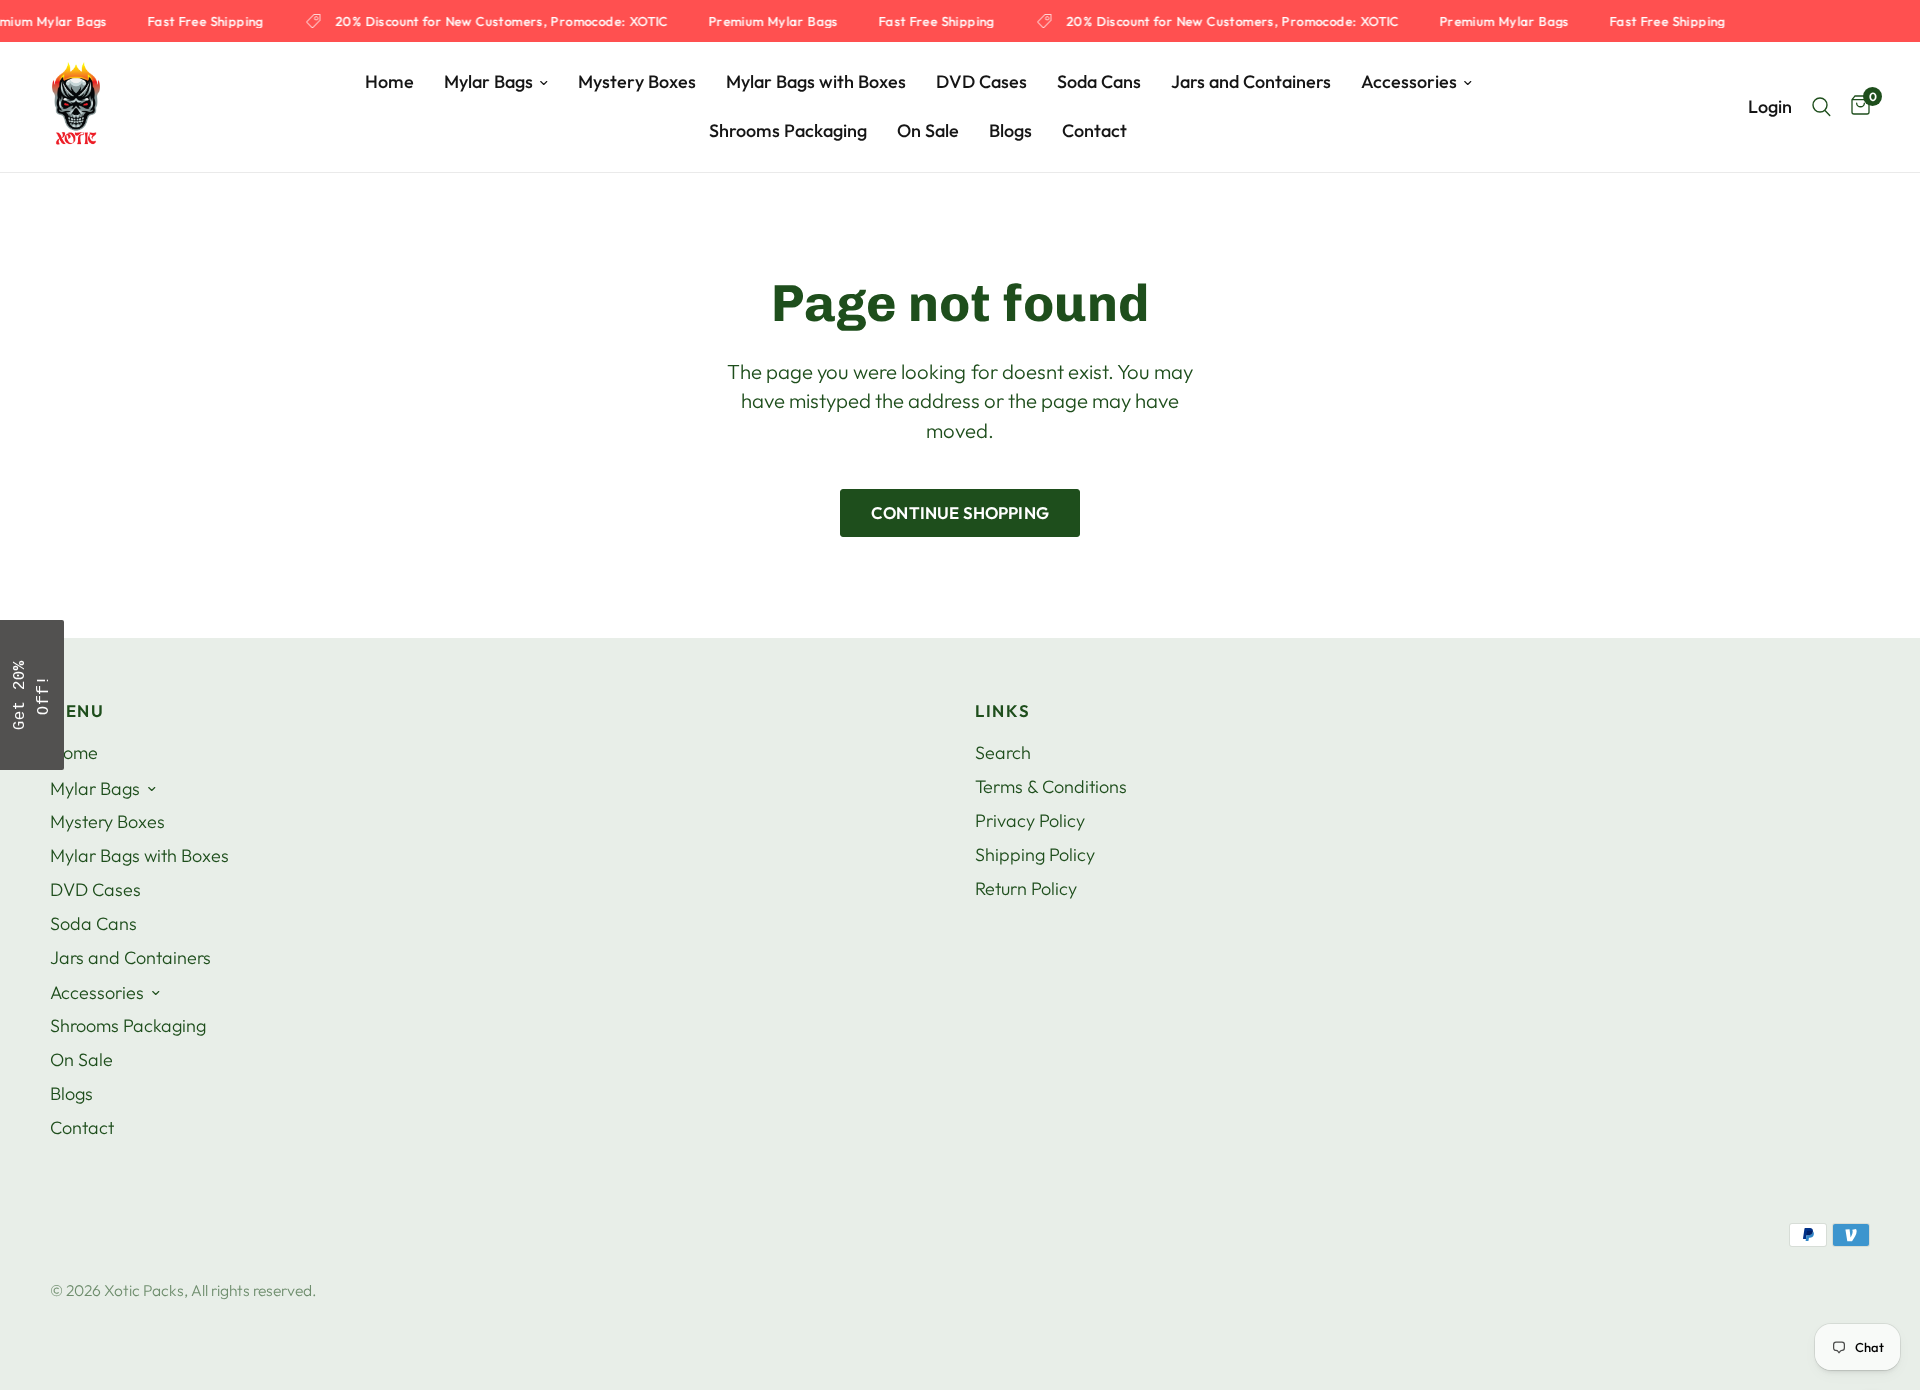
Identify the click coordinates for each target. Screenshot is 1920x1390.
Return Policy (1026, 888)
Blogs (1010, 130)
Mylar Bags (488, 81)
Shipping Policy (1035, 854)
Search (1003, 752)
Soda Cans (1099, 81)
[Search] (1821, 107)
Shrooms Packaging (788, 130)
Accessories (1409, 81)
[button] (32, 695)
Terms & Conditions (1051, 786)
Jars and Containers (1251, 81)
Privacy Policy (1030, 820)
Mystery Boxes (637, 81)
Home (389, 81)
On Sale (928, 130)
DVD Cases (981, 81)
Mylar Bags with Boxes (816, 81)
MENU (77, 711)
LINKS (1002, 711)
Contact (1094, 130)
